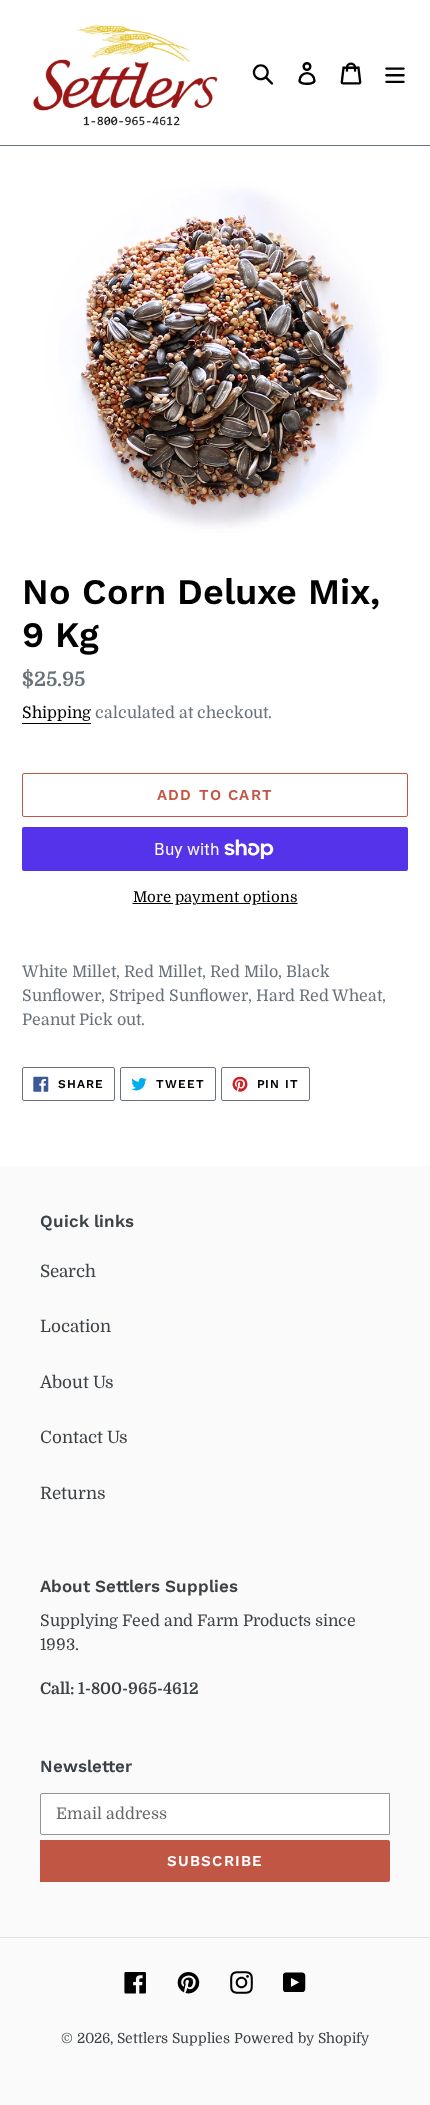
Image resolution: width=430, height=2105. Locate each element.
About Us (77, 1382)
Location (75, 1326)
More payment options (215, 897)
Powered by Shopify (301, 2038)
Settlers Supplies (175, 2038)
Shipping (56, 713)
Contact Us (84, 1437)
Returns (73, 1493)
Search (68, 1271)
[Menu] (395, 73)
